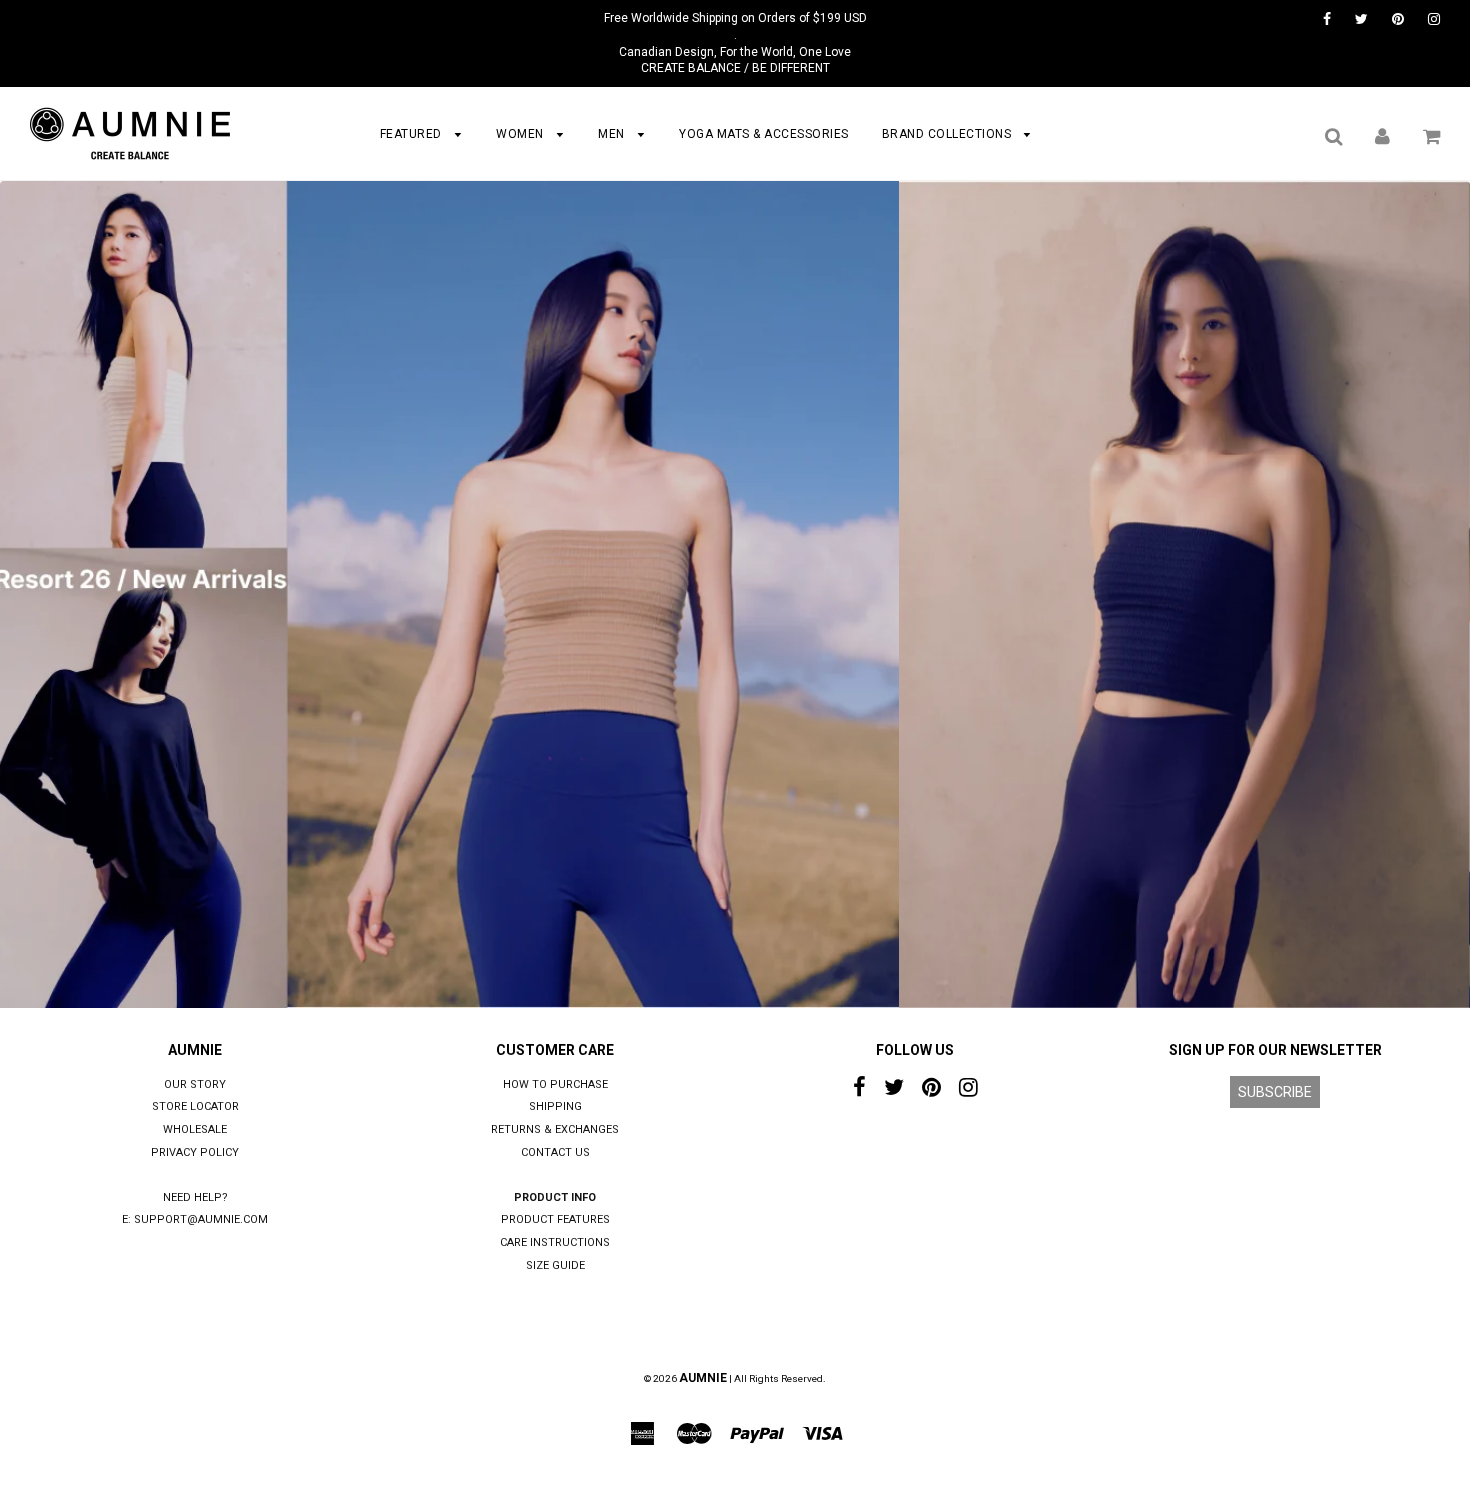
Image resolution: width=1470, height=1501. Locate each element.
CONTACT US (555, 1152)
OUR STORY (195, 1084)
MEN (613, 134)
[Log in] (1382, 136)
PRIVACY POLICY (195, 1152)
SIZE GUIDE (555, 1265)
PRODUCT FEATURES (555, 1219)
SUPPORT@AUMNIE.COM (201, 1219)
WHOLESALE (195, 1129)
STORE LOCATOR (195, 1106)
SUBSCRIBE (1275, 1092)
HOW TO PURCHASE (555, 1084)
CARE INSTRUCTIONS (555, 1242)
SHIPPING (555, 1106)
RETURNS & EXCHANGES (555, 1129)
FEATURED (413, 134)
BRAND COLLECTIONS (948, 134)
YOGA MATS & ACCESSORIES (764, 134)
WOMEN (521, 134)
